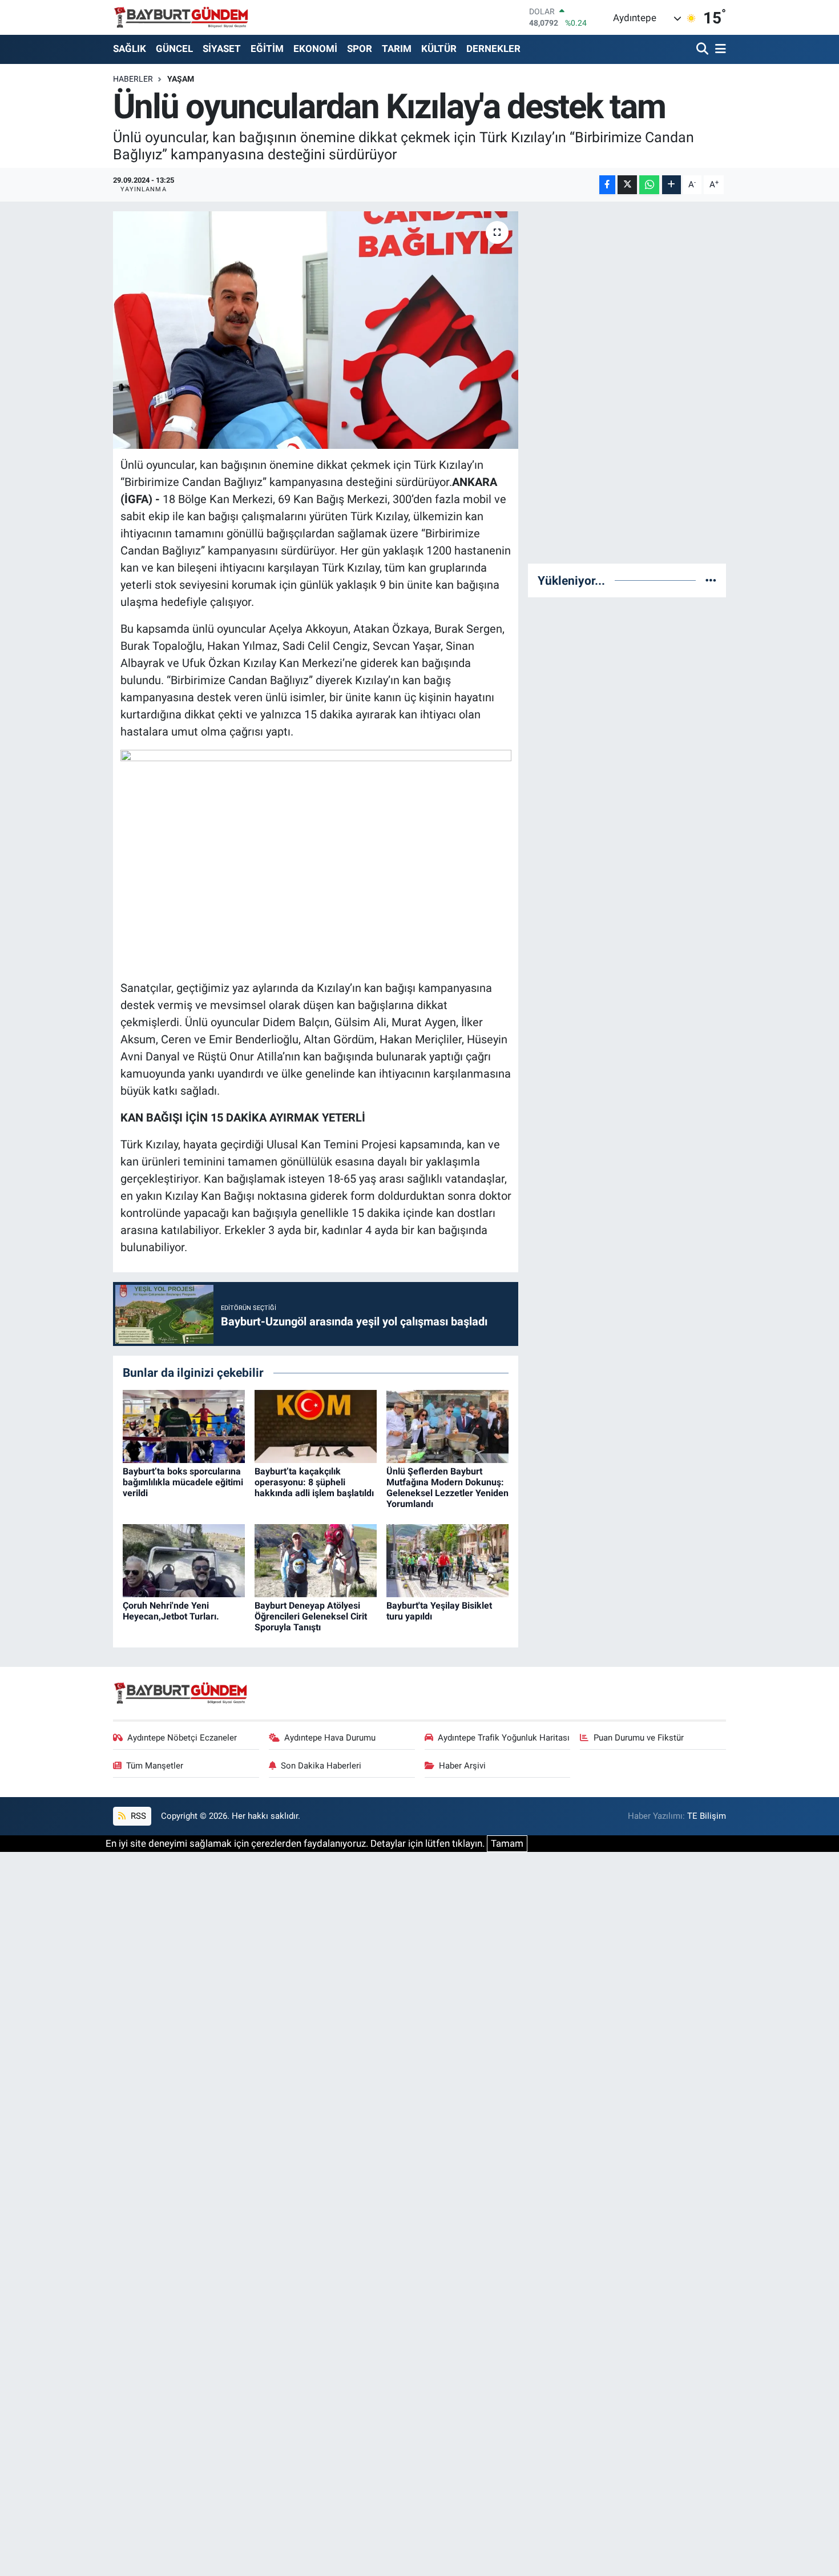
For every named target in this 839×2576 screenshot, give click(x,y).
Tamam (507, 1843)
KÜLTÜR (439, 49)
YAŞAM (181, 79)
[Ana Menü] (719, 49)
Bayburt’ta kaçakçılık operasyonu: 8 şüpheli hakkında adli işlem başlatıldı (314, 1482)
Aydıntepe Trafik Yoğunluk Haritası (504, 1738)
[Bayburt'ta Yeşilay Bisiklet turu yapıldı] (447, 1560)
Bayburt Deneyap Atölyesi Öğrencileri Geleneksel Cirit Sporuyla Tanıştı (311, 1616)
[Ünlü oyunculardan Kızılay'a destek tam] (316, 330)
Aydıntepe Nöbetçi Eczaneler (182, 1738)
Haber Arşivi (462, 1766)
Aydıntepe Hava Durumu (330, 1738)
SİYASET (222, 49)
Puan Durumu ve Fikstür (639, 1738)
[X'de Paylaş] (627, 185)
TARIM (397, 49)
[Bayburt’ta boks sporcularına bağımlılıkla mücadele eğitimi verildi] (184, 1426)
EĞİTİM (267, 49)
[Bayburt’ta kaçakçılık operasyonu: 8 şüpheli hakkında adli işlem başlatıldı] (316, 1426)
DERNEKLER (493, 49)
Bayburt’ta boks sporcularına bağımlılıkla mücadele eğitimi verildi (183, 1482)
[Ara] (703, 49)
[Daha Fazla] (671, 185)
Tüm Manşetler (155, 1766)
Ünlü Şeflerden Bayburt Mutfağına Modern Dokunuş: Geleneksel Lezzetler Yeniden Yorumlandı (447, 1488)
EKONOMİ (315, 49)
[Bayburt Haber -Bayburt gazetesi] (181, 17)
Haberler (133, 79)
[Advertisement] (627, 383)
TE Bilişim (707, 1816)
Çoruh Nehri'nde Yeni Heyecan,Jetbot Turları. (171, 1611)
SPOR (360, 49)
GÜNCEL (174, 49)
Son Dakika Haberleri (321, 1766)
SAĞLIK (130, 49)
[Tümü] (711, 580)
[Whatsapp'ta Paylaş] (649, 185)
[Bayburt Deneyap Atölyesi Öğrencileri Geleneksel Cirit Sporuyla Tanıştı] (316, 1560)
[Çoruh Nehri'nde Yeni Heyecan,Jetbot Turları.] (184, 1560)
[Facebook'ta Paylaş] (607, 185)
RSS (137, 1816)
